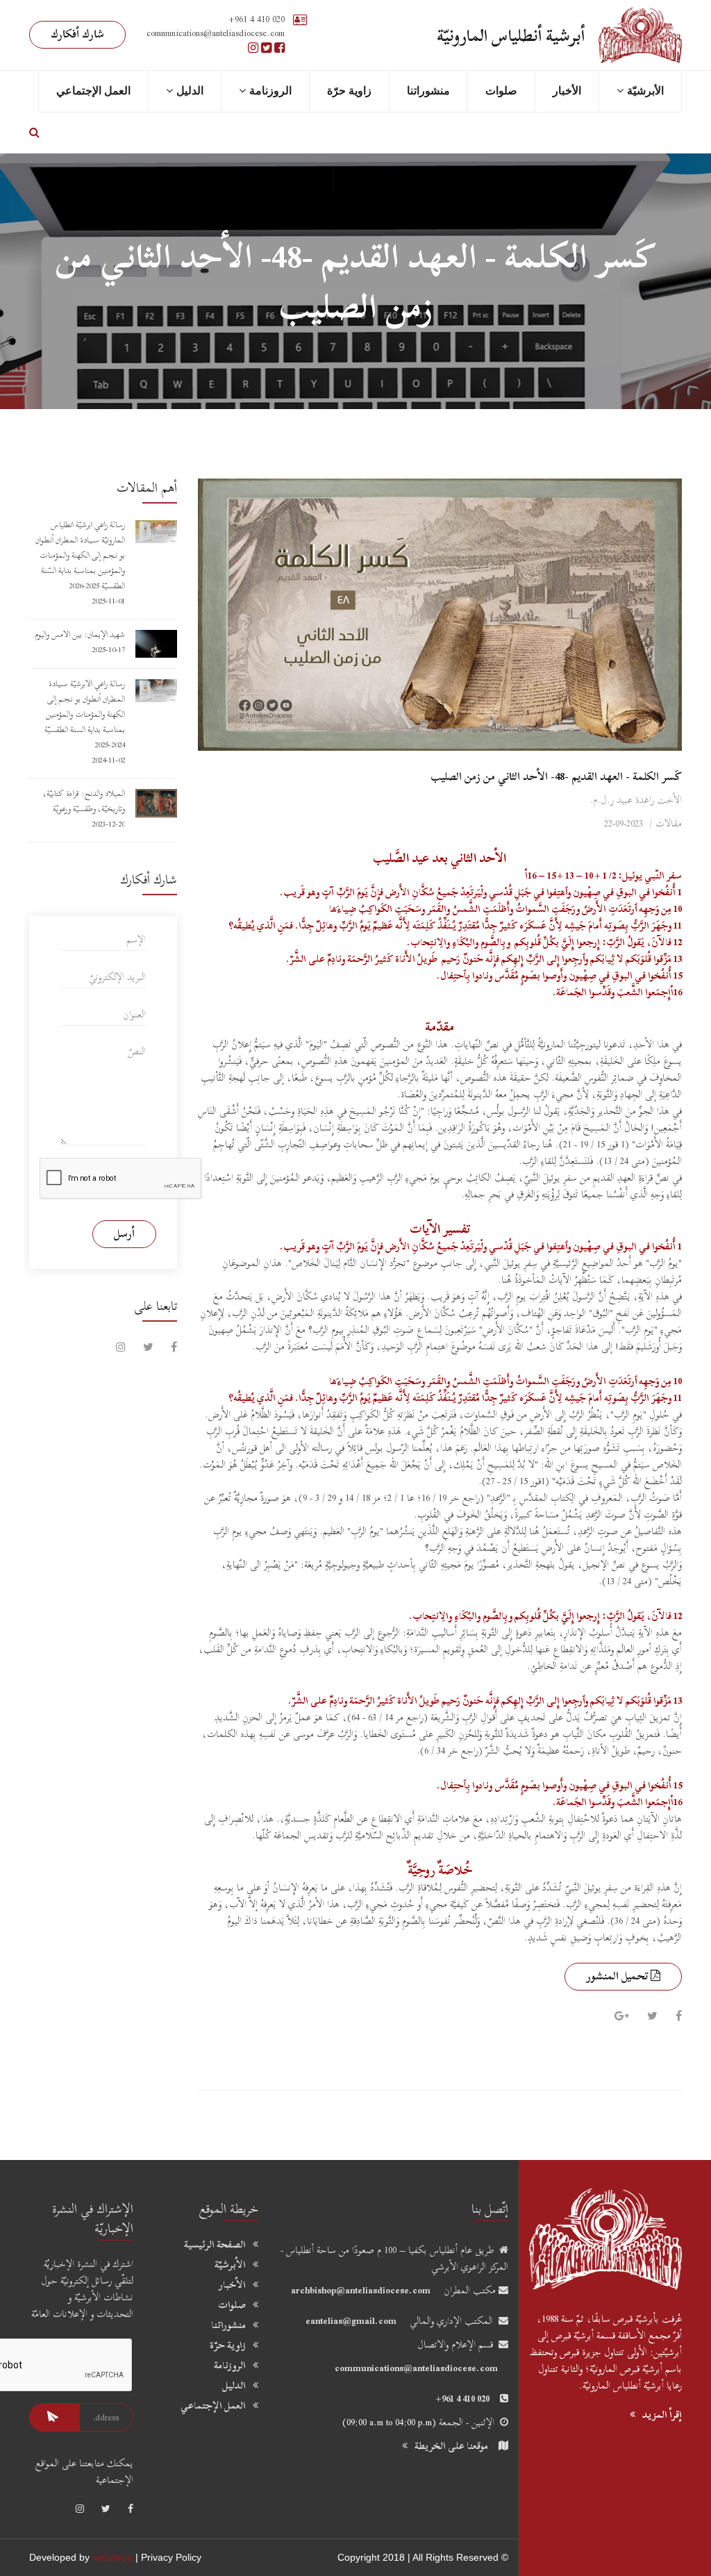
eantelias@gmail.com (351, 2321)
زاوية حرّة (349, 91)
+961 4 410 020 (257, 19)
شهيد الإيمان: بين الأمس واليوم (80, 634)
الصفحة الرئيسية (215, 2245)
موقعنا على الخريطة (451, 2446)
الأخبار (567, 91)
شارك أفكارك (77, 34)
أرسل (124, 1233)
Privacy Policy (171, 2557)
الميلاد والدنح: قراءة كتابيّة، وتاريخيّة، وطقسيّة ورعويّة (84, 801)
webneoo (112, 2557)
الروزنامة (270, 91)
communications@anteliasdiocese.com (416, 2368)
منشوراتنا (428, 91)
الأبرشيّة (230, 2265)
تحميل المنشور (618, 1976)
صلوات (501, 91)
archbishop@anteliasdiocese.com (361, 2290)
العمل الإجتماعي (93, 91)
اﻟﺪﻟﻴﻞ (190, 91)
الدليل (234, 2386)
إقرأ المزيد (662, 2415)
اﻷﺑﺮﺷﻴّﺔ (645, 91)
